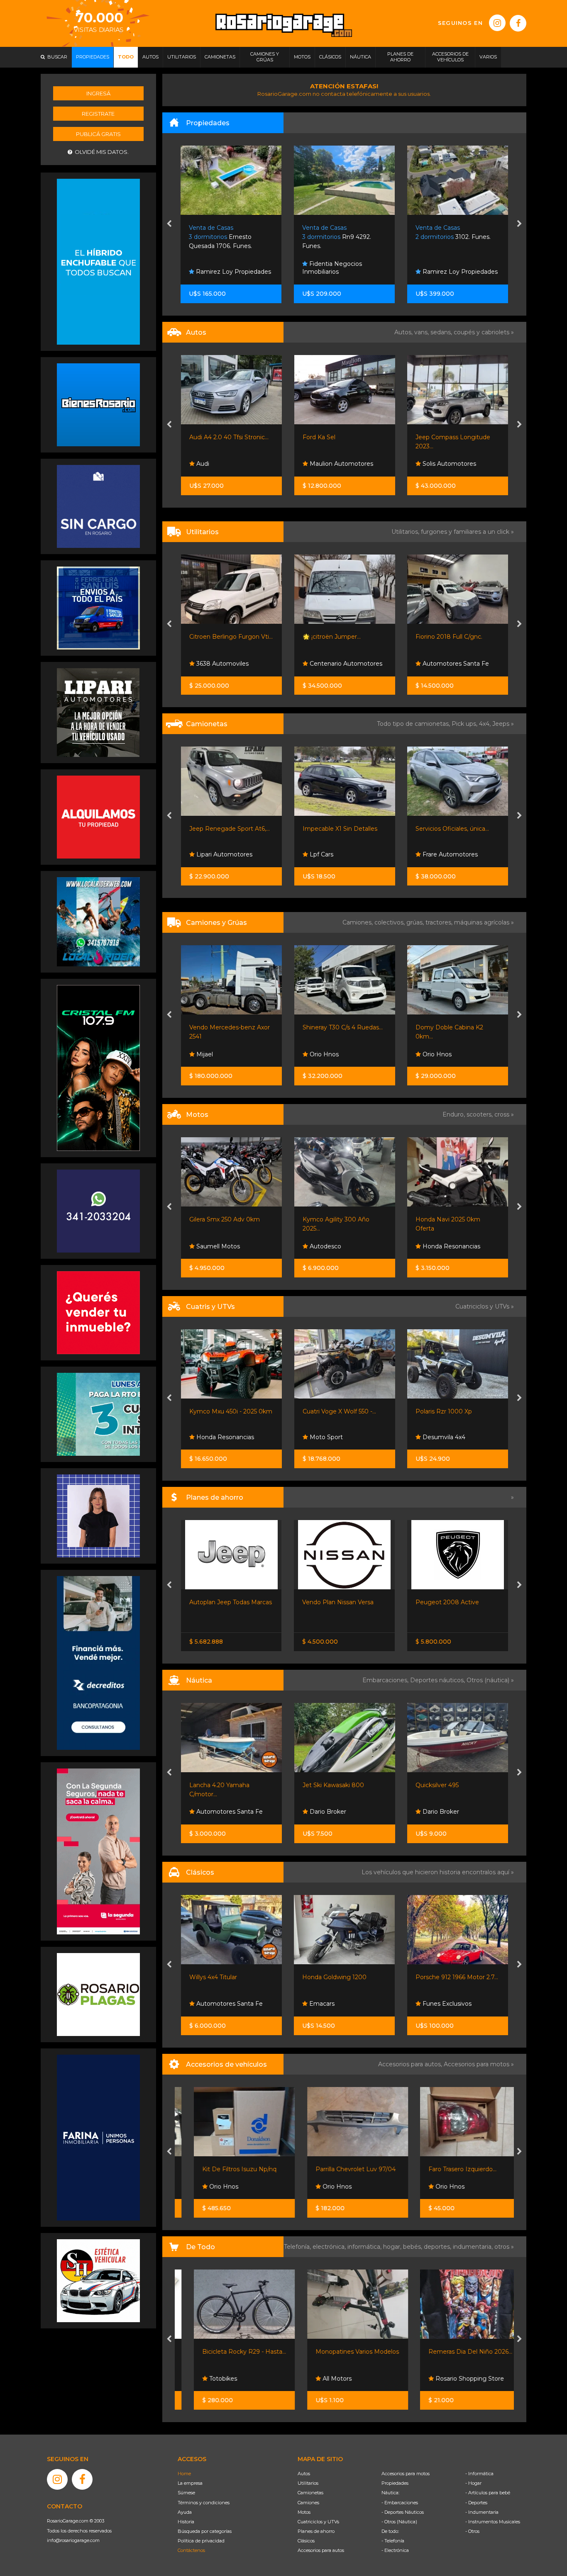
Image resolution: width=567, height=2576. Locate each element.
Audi (202, 464)
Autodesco (325, 1246)
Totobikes (209, 2379)
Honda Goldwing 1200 (334, 1977)
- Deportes (476, 2503)
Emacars (321, 2004)
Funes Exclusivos (446, 2004)
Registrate (98, 114)
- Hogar (473, 2483)
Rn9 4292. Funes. (224, 237)
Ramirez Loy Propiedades (346, 272)
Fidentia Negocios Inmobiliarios (219, 268)
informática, (365, 2247)
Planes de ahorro (316, 2531)
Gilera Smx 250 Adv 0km (225, 1219)
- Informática (479, 2474)
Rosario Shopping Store (456, 2379)
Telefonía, (298, 2247)
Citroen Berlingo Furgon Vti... (231, 637)
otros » (504, 2247)
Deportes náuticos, (438, 1680)
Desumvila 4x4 (443, 1437)
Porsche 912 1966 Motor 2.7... (457, 1977)
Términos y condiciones (204, 2503)
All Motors (323, 2379)
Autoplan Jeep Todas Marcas (231, 1602)
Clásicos (306, 2541)
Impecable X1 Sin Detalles (340, 829)
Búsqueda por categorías (205, 2531)
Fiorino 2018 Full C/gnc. (449, 637)
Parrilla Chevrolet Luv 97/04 (343, 2169)
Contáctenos (191, 2550)
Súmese (186, 2493)
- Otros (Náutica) (399, 2522)
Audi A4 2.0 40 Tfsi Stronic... (229, 437)
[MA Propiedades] (98, 1312)
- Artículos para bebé (488, 2493)
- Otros (472, 2531)
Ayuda (185, 2512)
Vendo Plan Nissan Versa (338, 1602)
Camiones (308, 2503)
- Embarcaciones (400, 2503)
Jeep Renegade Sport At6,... (230, 829)
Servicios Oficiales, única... (452, 829)
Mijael (204, 1054)
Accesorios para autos (321, 2550)
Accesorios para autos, (411, 2064)
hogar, (393, 2247)
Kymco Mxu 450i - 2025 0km (231, 1411)
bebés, (413, 2247)
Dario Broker (327, 1812)
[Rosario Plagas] (98, 1994)
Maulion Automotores (341, 464)
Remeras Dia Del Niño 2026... (457, 2352)
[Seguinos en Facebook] (518, 23)
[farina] (98, 2137)
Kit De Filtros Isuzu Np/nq (226, 2169)
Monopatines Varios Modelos (344, 2352)
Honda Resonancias (451, 1246)
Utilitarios (308, 2483)
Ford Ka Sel (319, 437)
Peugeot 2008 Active (447, 1602)
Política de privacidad (201, 2541)
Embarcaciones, (386, 1680)
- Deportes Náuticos (403, 2512)
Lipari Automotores (224, 854)
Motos (304, 2512)
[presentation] (169, 224)
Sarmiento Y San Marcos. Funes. (453, 237)
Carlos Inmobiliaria (448, 272)
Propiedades (395, 2483)
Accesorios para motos (477, 2064)
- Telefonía (393, 2541)
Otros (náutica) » (490, 1680)
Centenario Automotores (345, 664)
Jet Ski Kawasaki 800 (333, 1785)
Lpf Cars (321, 854)
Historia (186, 2522)
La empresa (190, 2483)
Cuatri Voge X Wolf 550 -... (339, 1411)
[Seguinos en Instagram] (497, 23)
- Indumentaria (482, 2512)
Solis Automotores (448, 464)
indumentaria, (474, 2247)
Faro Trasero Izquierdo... (450, 2169)
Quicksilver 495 (437, 1785)
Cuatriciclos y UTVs (318, 2522)
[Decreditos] (98, 1662)
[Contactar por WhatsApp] (98, 404)
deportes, (438, 2247)
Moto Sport (325, 1437)
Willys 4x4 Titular (213, 1977)
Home (184, 2474)
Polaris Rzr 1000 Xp (444, 1411)
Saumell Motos (217, 1246)
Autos (304, 2474)
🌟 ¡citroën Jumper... (332, 637)
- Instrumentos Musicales (493, 2522)
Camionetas (310, 2493)
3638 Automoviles (222, 664)
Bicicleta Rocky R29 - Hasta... (231, 2352)
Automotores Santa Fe (455, 664)
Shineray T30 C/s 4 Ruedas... (343, 1027)
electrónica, (330, 2247)
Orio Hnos (323, 1054)
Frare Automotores (449, 854)
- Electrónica (395, 2550)
